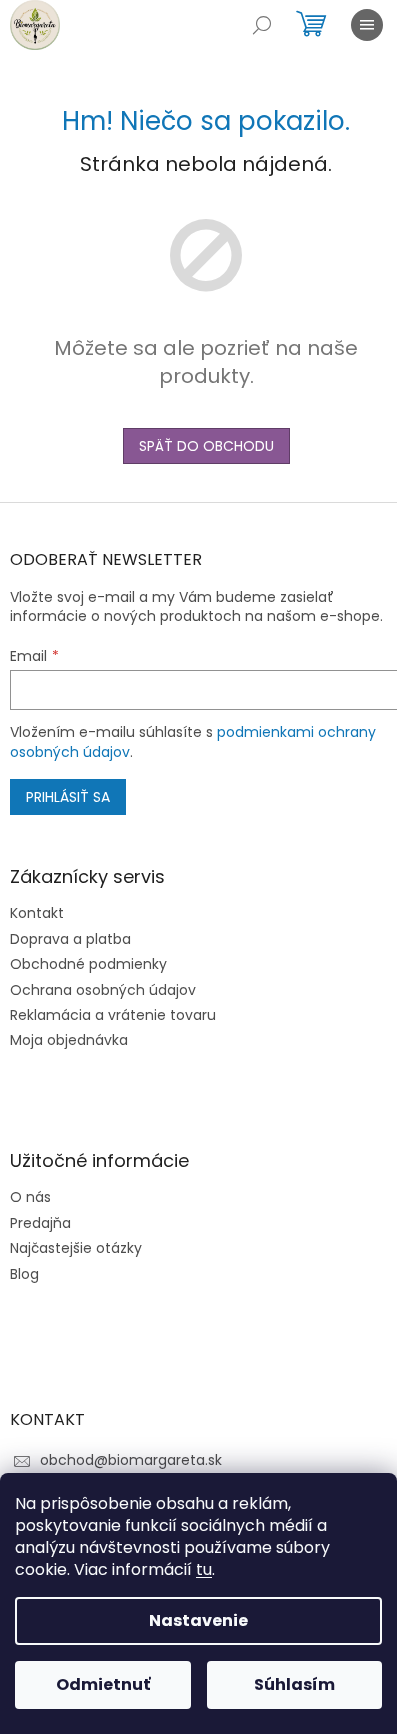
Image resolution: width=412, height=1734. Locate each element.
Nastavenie (198, 1620)
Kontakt (37, 913)
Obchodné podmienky (88, 964)
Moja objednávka (69, 1040)
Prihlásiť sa (68, 797)
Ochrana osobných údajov (103, 990)
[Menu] (367, 25)
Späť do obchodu (206, 446)
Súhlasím (294, 1684)
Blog (24, 1274)
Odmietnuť (103, 1684)
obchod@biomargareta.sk (131, 1460)
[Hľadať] (262, 25)
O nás (30, 1197)
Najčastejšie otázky (76, 1248)
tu (204, 1569)
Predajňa (40, 1223)
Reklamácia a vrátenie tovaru (113, 1015)
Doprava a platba (70, 939)
